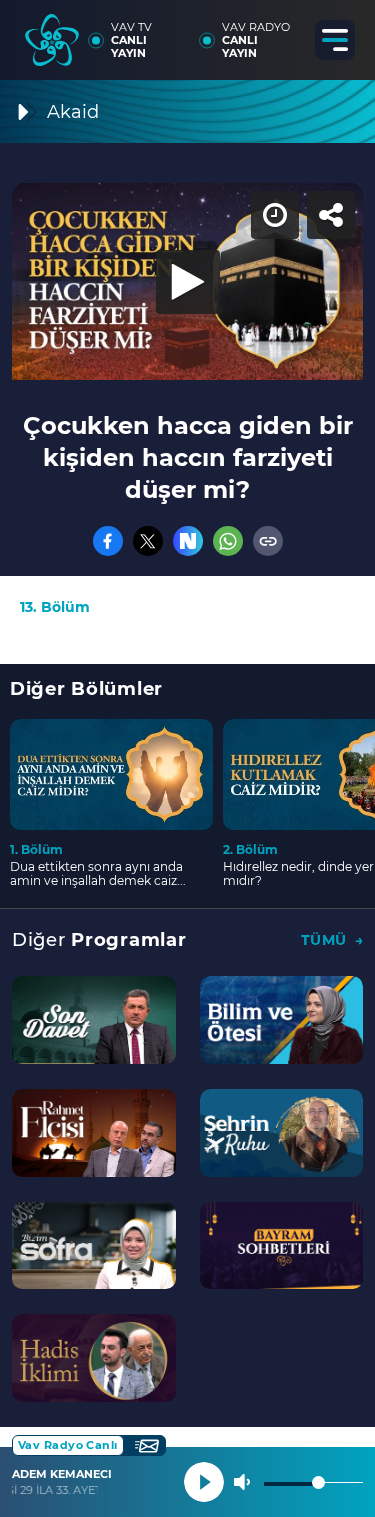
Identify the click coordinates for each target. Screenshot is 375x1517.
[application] (187, 758)
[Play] (188, 759)
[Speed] (287, 32)
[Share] (343, 32)
